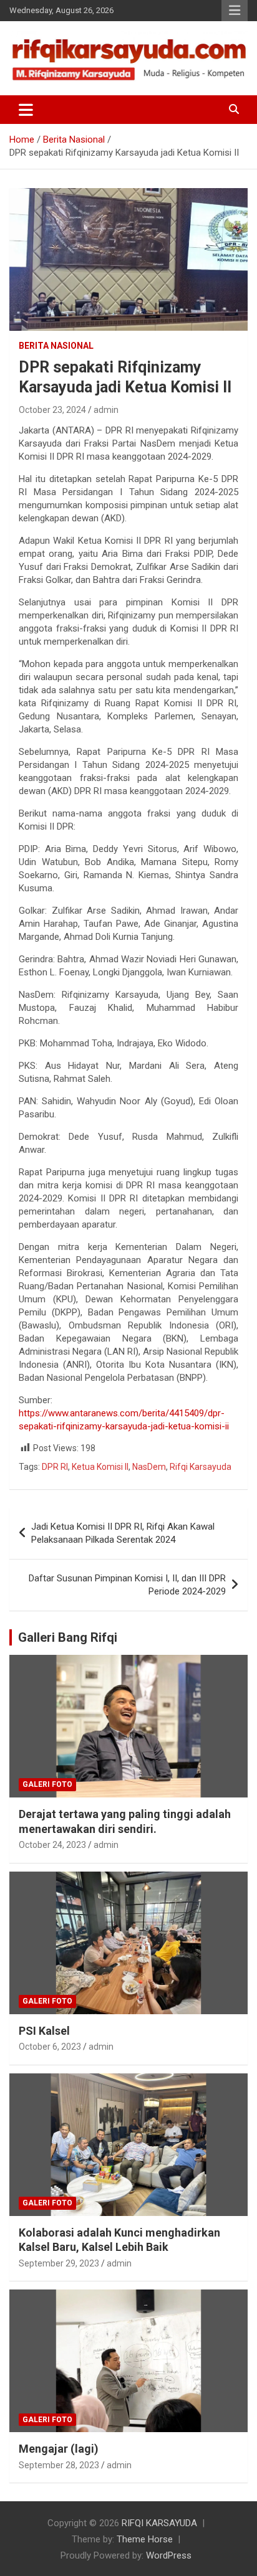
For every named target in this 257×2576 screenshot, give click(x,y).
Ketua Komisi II (100, 1467)
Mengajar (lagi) (59, 2449)
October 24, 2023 (52, 1845)
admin (106, 410)
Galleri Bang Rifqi (68, 1637)
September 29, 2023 (59, 2263)
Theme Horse (145, 2539)
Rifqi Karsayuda (201, 1467)
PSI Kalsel (44, 2031)
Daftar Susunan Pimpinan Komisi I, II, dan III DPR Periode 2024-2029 (127, 1585)
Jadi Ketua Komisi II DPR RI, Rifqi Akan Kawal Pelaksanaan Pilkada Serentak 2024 (123, 1533)
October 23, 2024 (52, 410)
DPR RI (55, 1467)
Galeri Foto (47, 1784)
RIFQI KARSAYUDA (159, 2523)
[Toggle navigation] (26, 110)
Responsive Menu (235, 11)
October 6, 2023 (50, 2047)
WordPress (169, 2555)
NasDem (149, 1467)
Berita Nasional (56, 346)
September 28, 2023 (59, 2465)
